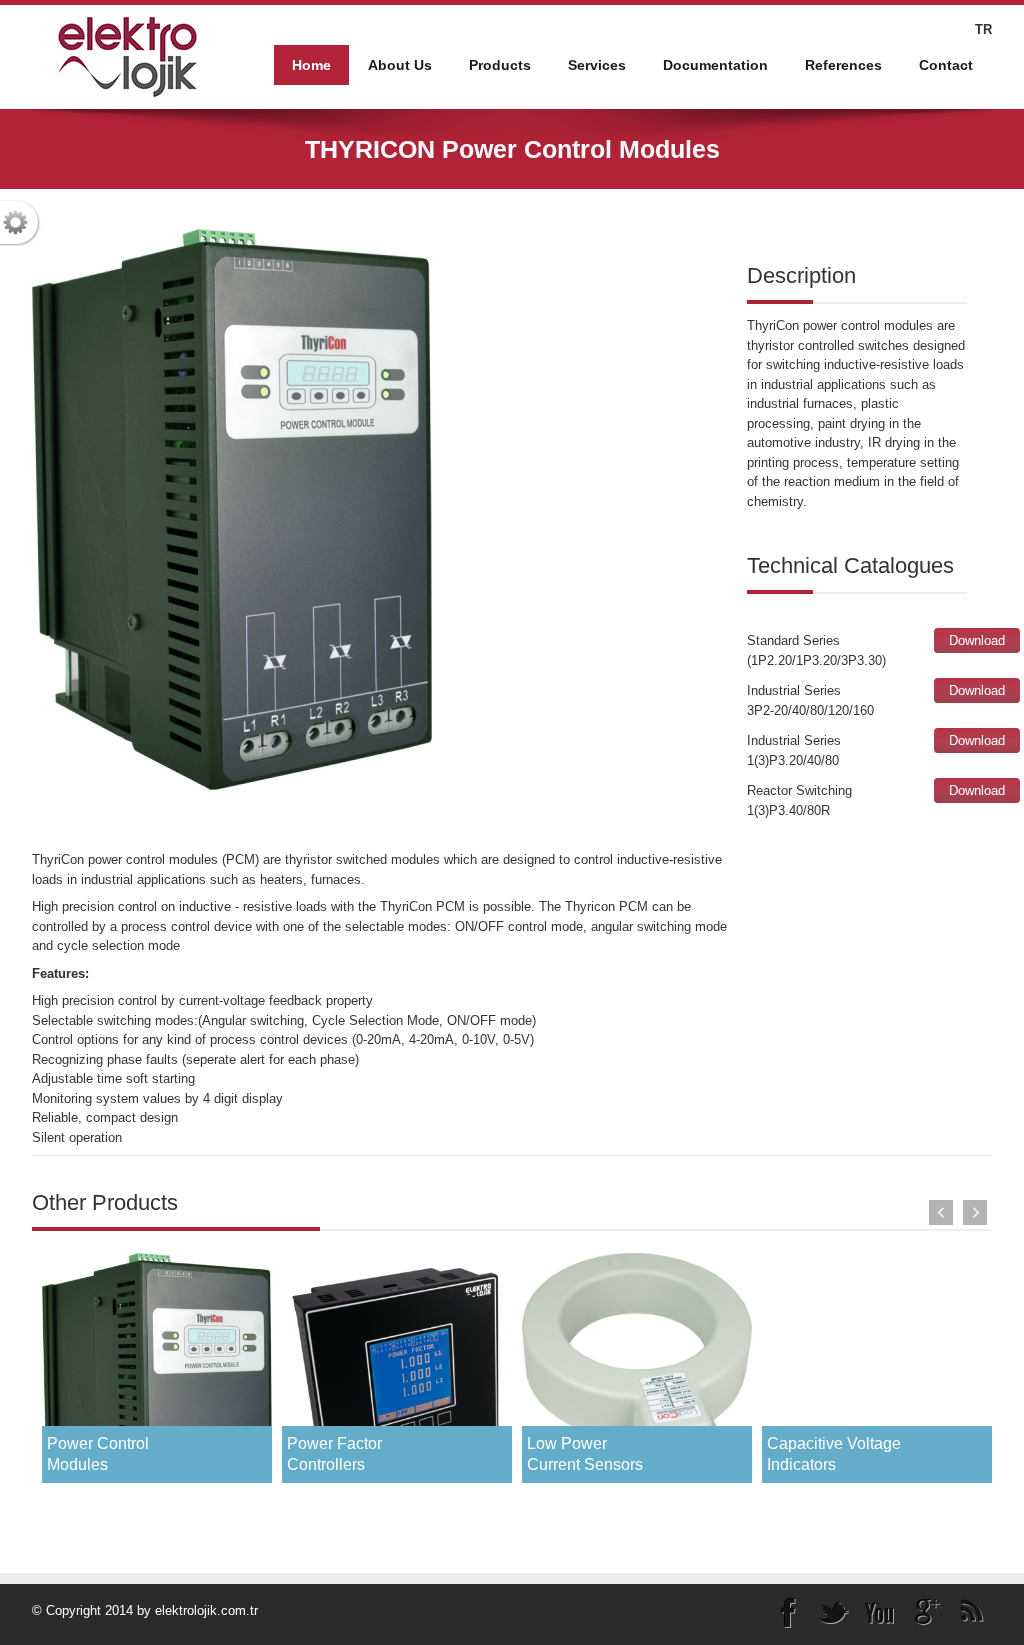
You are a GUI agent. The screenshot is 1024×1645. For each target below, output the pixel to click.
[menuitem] (400, 65)
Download (977, 640)
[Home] (127, 55)
